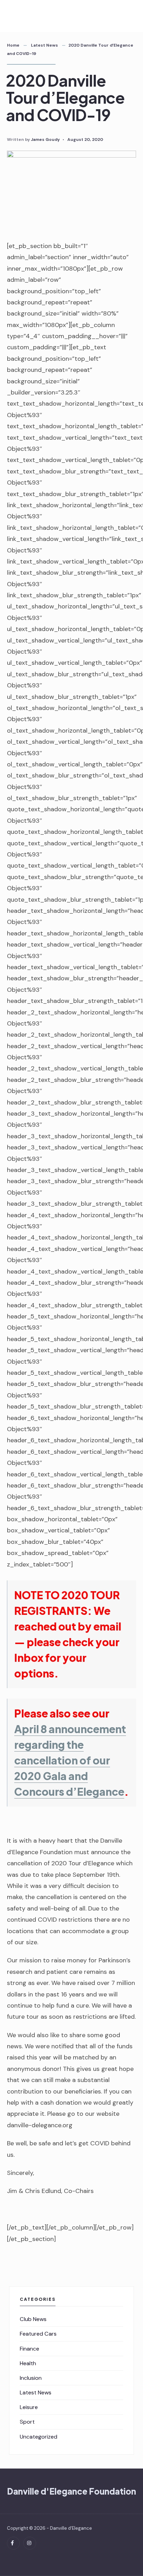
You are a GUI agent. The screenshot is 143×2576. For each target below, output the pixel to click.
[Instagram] (30, 2543)
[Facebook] (13, 2543)
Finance (30, 2349)
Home (13, 45)
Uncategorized (39, 2437)
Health (28, 2363)
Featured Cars (38, 2334)
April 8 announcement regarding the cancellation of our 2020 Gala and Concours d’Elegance (70, 1760)
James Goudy (45, 139)
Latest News (44, 45)
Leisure (29, 2407)
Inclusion (31, 2378)
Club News (33, 2319)
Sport (27, 2422)
